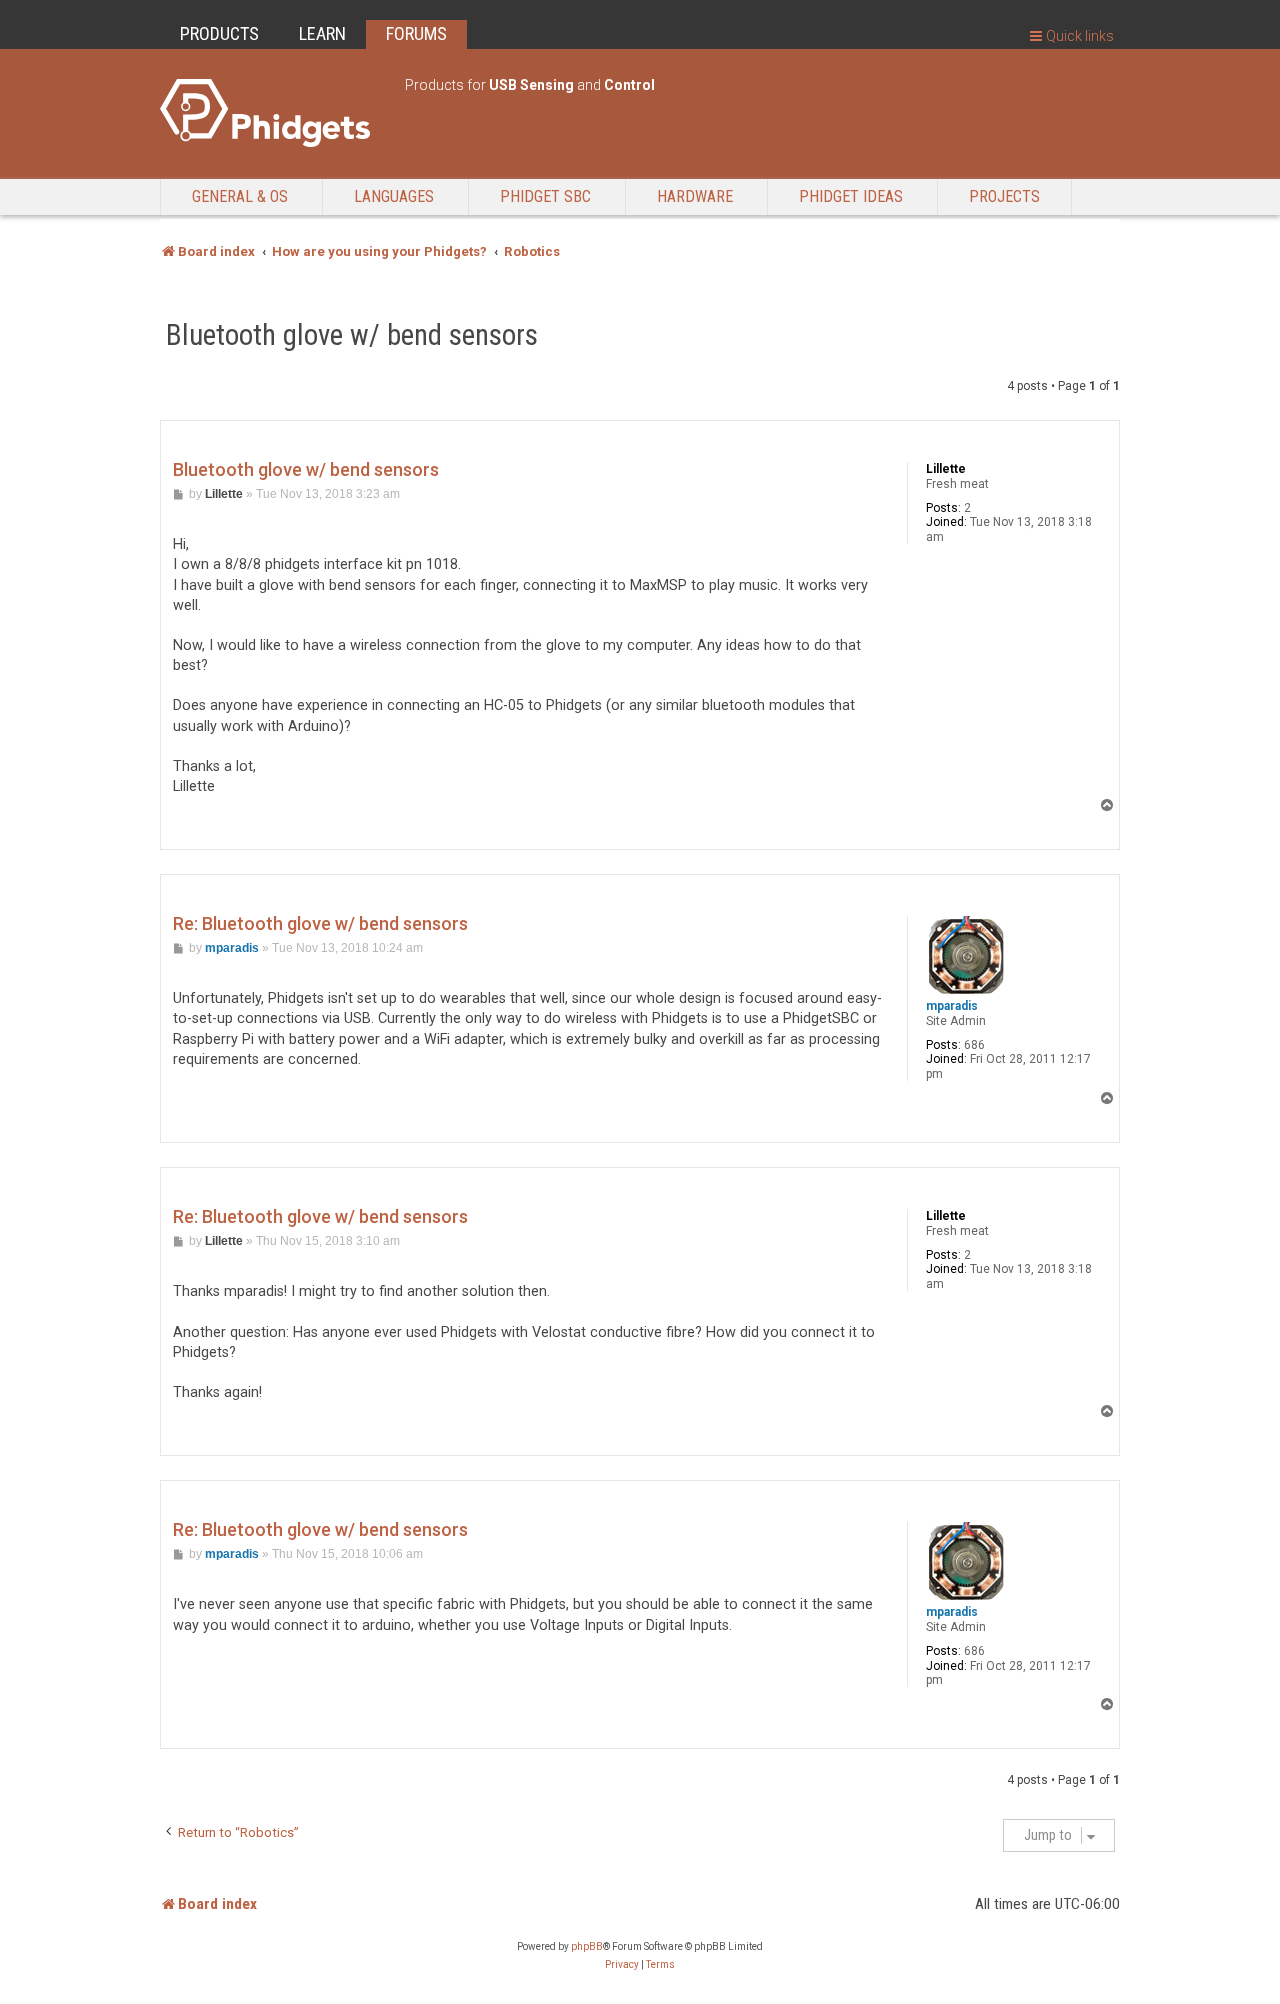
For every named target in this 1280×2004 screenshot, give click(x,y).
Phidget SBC (545, 196)
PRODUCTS (219, 33)
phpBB (587, 1946)
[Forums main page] (272, 113)
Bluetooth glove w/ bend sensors (352, 335)
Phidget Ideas (851, 196)
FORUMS (416, 33)
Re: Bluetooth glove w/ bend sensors (320, 923)
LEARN (322, 33)
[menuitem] (622, 1965)
